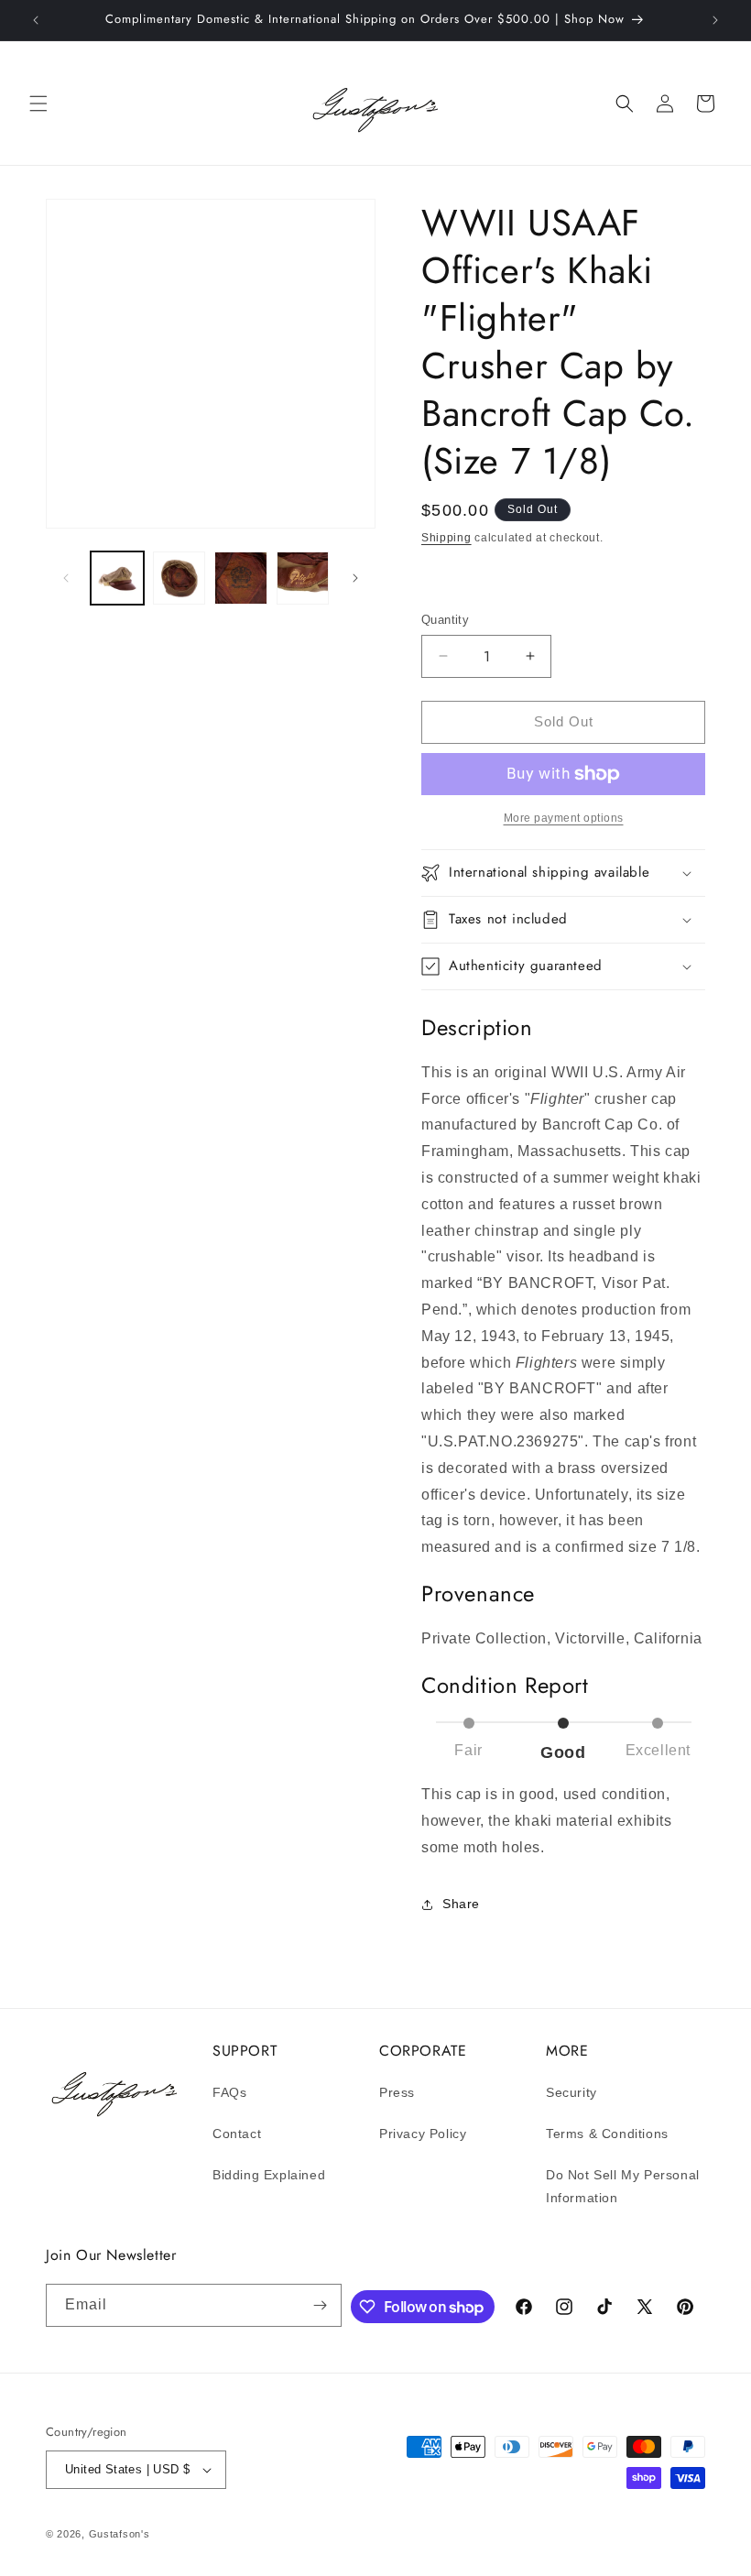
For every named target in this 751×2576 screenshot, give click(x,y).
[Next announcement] (715, 20)
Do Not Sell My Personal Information (623, 2186)
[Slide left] (66, 578)
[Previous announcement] (36, 20)
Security (571, 2092)
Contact (237, 2134)
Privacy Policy (423, 2134)
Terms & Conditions (607, 2134)
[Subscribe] (321, 2305)
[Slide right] (355, 578)
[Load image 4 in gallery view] (303, 578)
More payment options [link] (564, 818)
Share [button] (461, 1904)
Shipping (446, 538)
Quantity (445, 620)
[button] (38, 104)
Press (397, 2092)
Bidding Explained (269, 2175)
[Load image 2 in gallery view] (180, 578)
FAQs (229, 2092)
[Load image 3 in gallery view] (241, 578)
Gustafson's (120, 2534)
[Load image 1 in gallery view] (117, 578)
